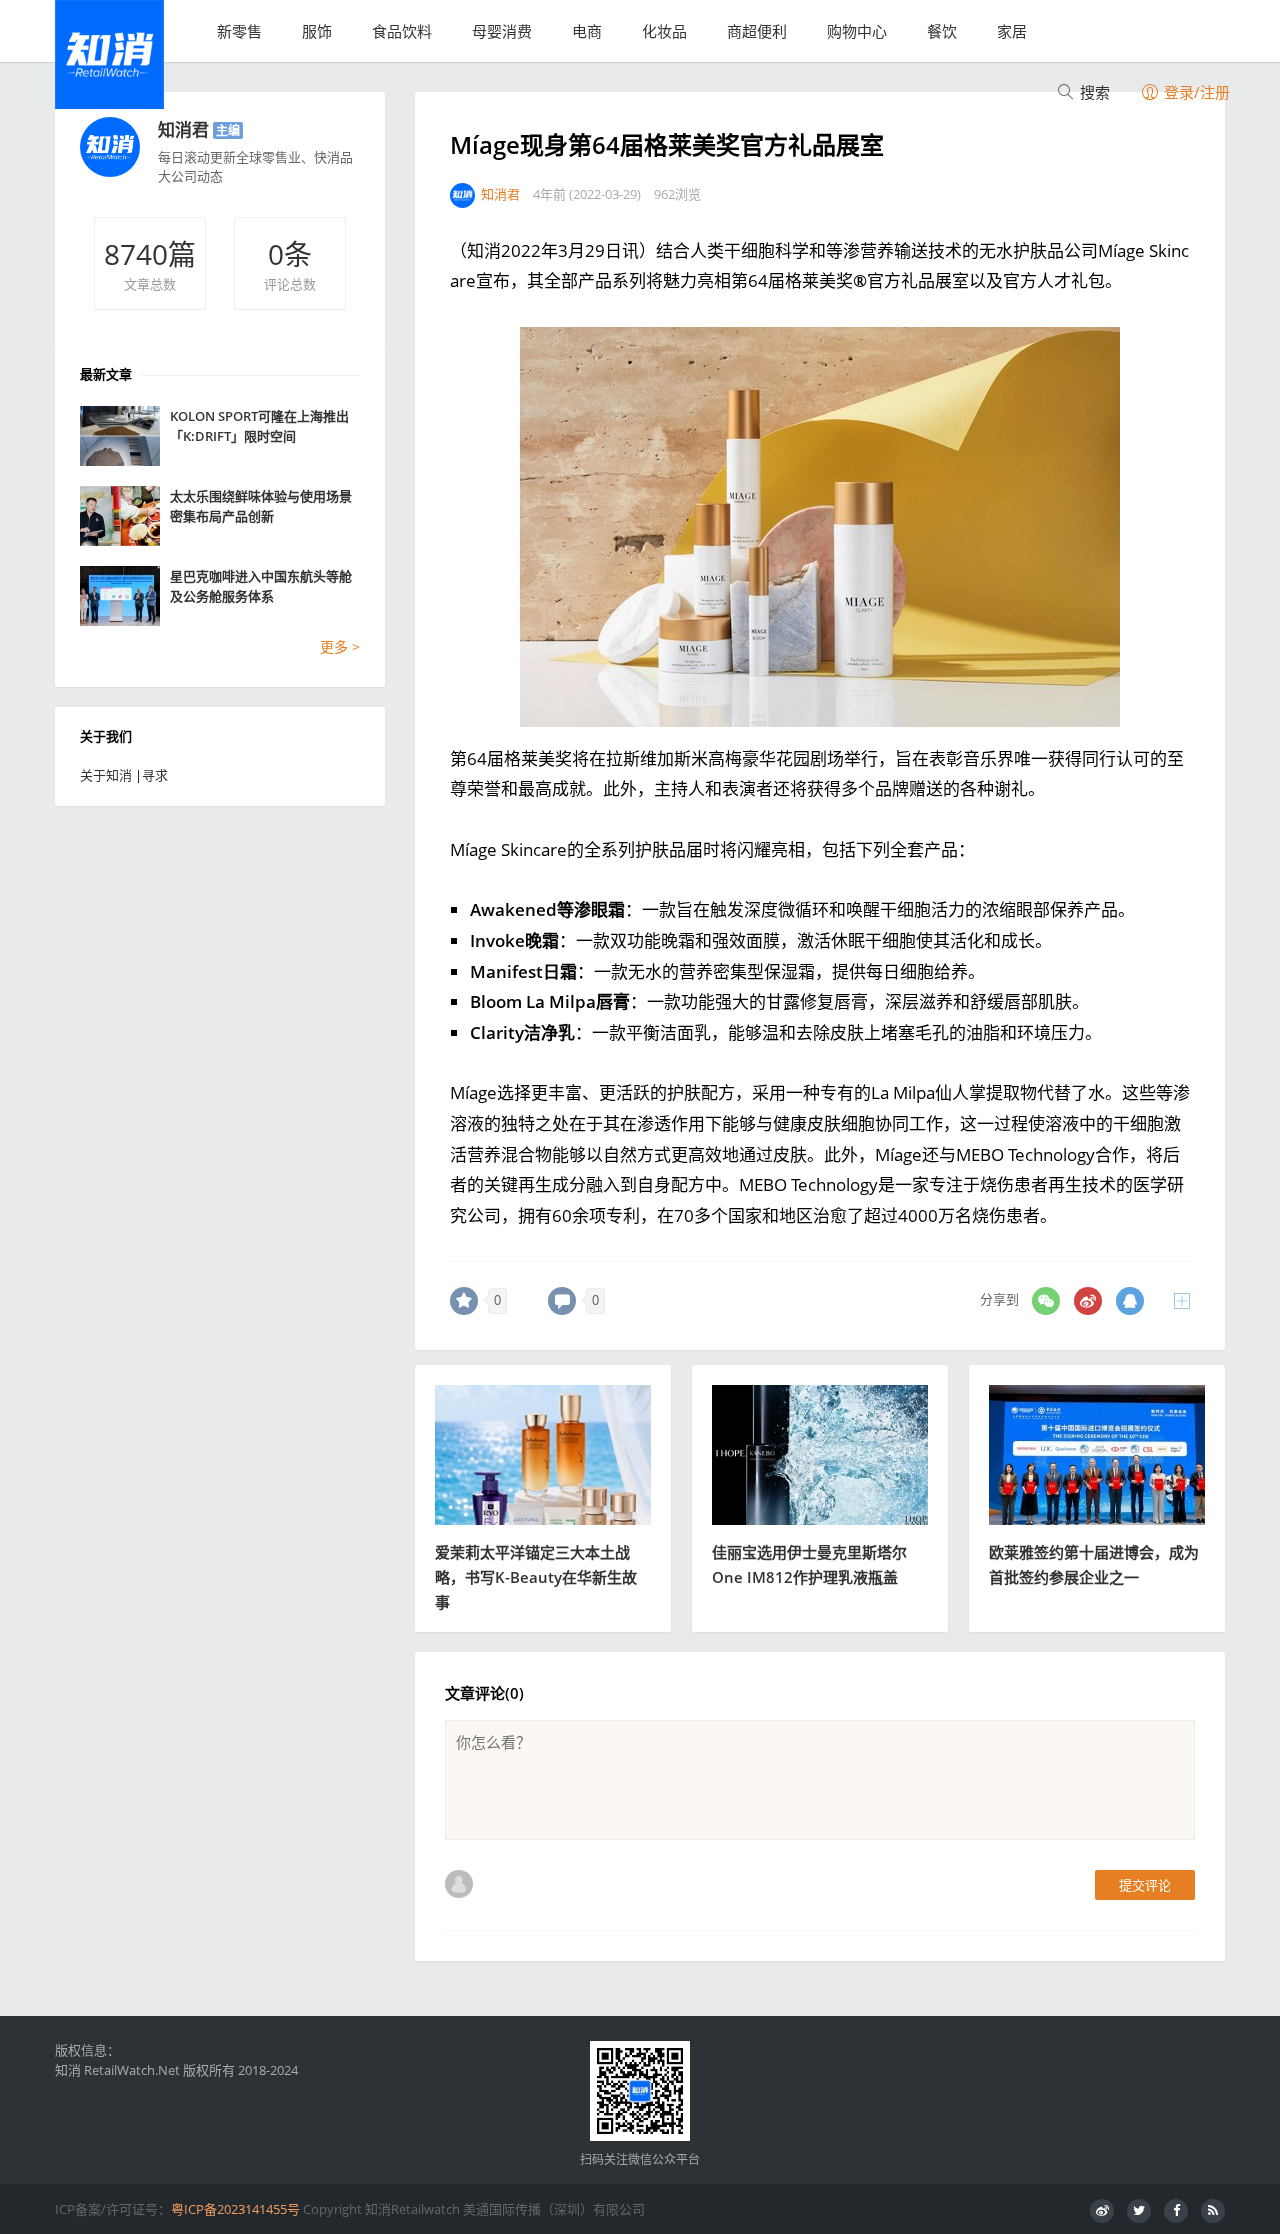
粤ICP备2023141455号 (235, 2209)
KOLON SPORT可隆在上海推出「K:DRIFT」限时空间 (259, 426)
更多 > (340, 646)
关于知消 (106, 775)
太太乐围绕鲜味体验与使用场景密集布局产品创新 (261, 506)
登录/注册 (1195, 92)
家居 (1012, 31)
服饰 (317, 31)
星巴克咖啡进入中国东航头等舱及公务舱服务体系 (261, 586)
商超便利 (757, 31)
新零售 (239, 31)
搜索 (1093, 92)
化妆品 (664, 31)
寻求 (155, 775)
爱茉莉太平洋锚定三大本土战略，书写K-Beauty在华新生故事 (536, 1577)
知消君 (183, 129)
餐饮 (942, 31)
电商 (587, 31)
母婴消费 (502, 31)
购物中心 (857, 31)
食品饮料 (402, 31)
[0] (464, 1301)
